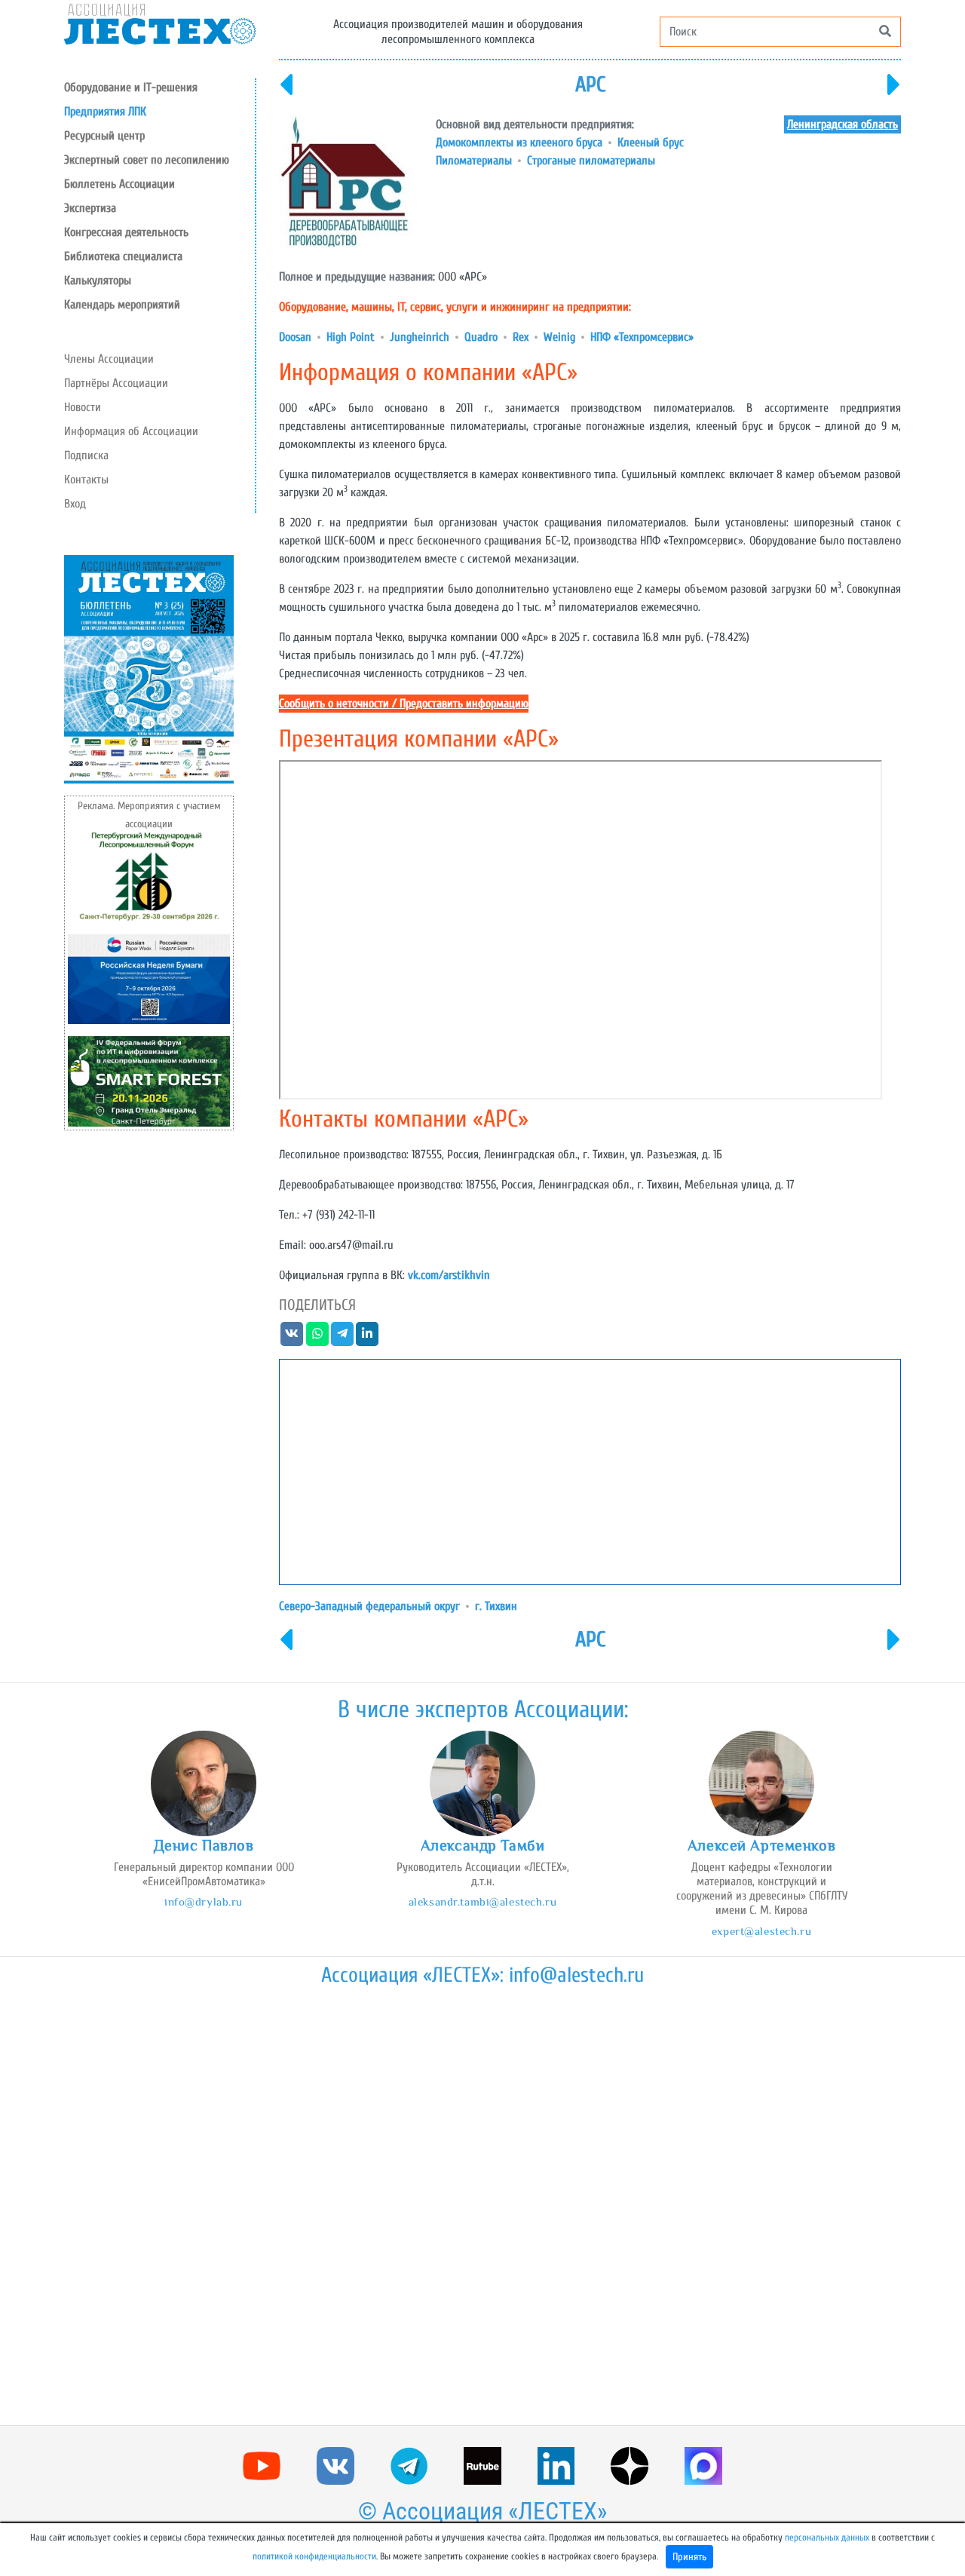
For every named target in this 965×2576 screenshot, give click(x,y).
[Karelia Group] (894, 94)
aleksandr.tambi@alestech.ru (482, 1901)
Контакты (86, 480)
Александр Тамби (483, 1845)
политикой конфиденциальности (314, 2556)
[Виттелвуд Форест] (286, 94)
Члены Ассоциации (109, 359)
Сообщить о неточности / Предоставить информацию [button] (404, 704)
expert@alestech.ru (761, 1931)
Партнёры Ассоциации (116, 383)
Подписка (86, 455)
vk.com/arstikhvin (449, 1275)
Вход (75, 504)
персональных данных (827, 2538)
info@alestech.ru (576, 1975)
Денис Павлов (204, 1845)
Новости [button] (83, 407)
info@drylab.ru (204, 1901)
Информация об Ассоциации (131, 431)
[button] (159, 136)
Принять (689, 2557)
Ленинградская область (842, 124)
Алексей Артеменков (761, 1845)
